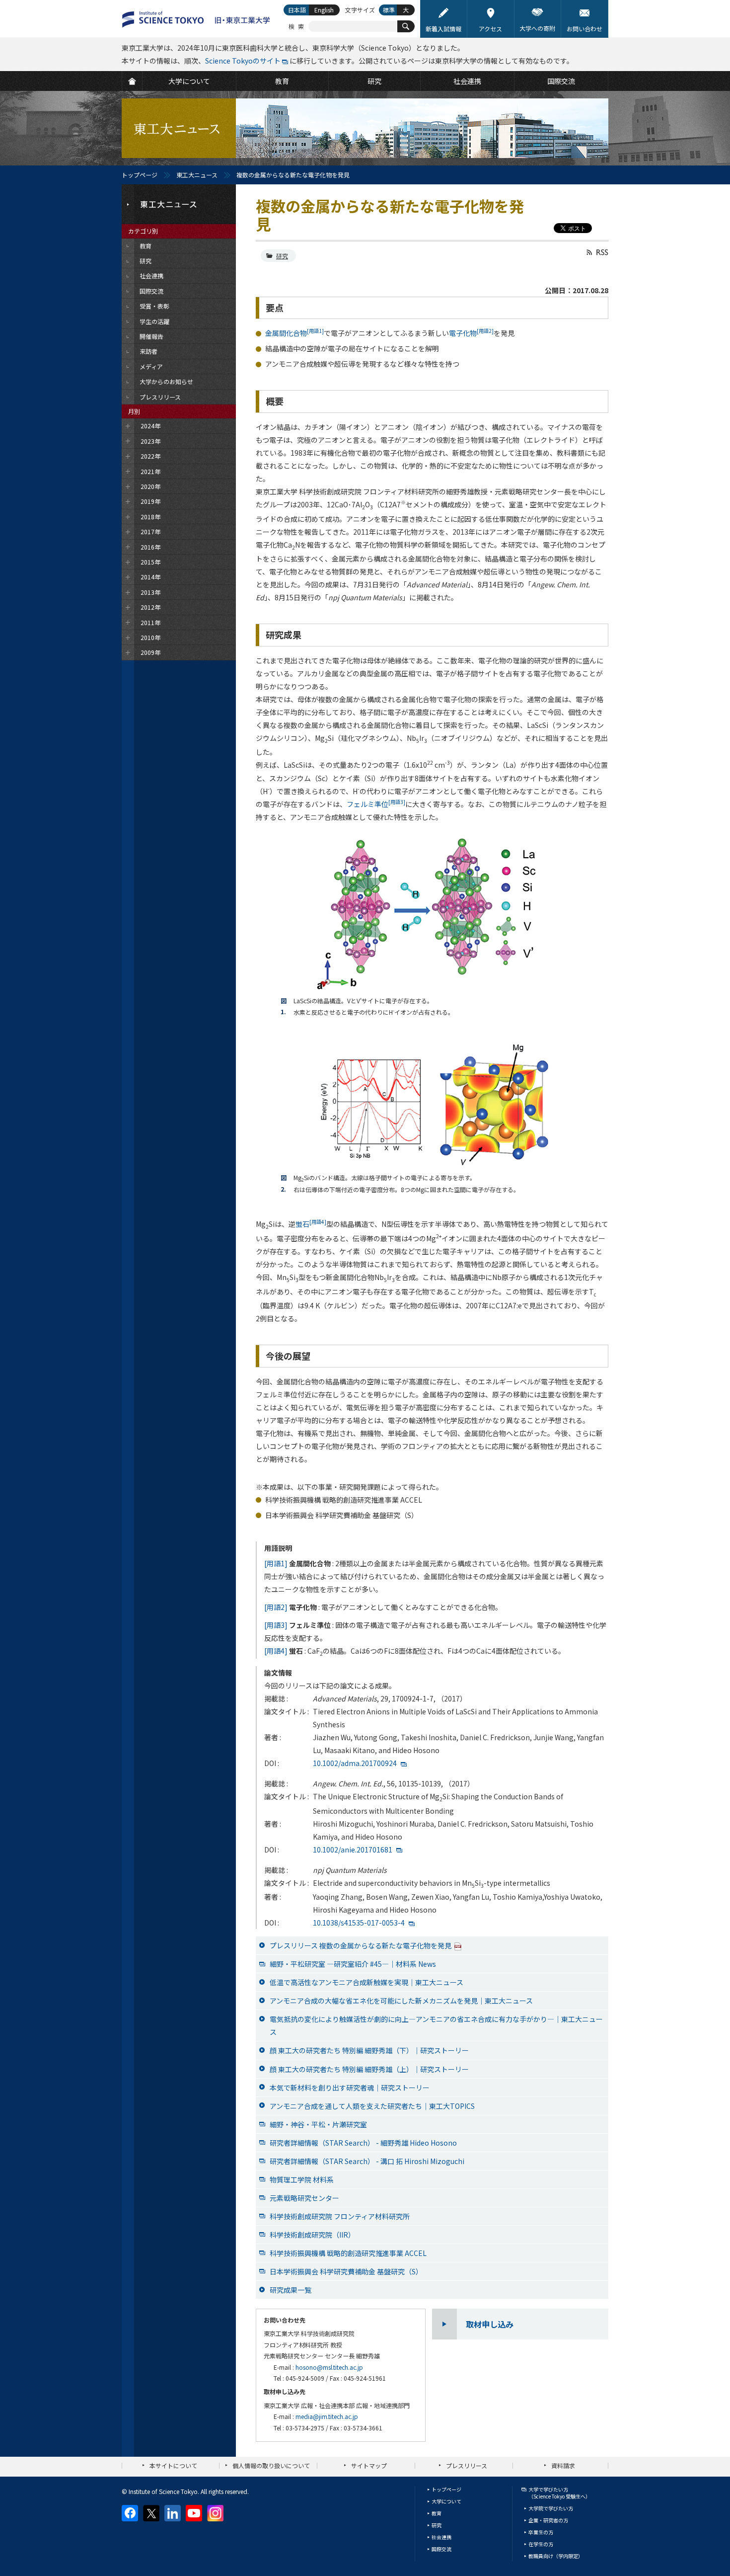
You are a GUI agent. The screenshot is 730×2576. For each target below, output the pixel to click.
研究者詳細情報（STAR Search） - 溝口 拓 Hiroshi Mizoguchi (367, 2161)
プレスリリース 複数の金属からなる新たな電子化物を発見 (361, 1945)
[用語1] (276, 1563)
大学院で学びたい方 (551, 2508)
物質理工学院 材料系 (302, 2179)
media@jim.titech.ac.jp (327, 2416)
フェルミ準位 (376, 804)
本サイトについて (173, 2465)
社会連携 (441, 2537)
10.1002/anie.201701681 (353, 1850)
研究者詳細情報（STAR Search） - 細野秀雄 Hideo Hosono (363, 2143)
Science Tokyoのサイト (243, 61)
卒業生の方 (541, 2532)
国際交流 (441, 2549)
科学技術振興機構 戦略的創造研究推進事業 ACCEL (348, 2253)
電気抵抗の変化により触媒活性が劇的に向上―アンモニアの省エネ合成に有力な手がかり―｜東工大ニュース (436, 2025)
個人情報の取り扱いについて (271, 2465)
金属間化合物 (294, 333)
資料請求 (563, 2465)
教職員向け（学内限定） (556, 2556)
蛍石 (311, 1224)
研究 (282, 256)
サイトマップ (369, 2465)
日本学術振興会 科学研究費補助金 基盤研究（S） (346, 2271)
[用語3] (276, 1625)
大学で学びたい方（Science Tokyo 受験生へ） (559, 2493)
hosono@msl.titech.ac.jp (329, 2367)
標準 (389, 10)
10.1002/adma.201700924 (355, 1763)
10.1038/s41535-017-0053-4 (359, 1923)
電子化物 (471, 333)
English (324, 10)
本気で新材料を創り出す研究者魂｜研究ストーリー (350, 2088)
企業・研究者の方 (548, 2520)
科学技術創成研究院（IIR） (312, 2235)
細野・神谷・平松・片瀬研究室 (318, 2124)
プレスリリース (467, 2465)
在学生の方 (541, 2544)
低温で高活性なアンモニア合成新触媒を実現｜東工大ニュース (366, 1982)
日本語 (297, 10)
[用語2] (276, 1607)
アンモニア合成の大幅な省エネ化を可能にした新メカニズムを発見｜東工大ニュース (401, 2001)
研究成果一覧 (291, 2290)
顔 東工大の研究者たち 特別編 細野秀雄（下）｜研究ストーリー (369, 2050)
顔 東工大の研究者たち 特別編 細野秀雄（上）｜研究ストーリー (369, 2069)
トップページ (140, 175)
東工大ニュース (197, 175)
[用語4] (276, 1651)
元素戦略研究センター (304, 2198)
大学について (446, 2501)
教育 (437, 2513)
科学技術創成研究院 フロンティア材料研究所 (340, 2216)
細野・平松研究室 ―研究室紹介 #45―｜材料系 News (353, 1964)
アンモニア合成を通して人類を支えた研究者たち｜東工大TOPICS (372, 2106)
